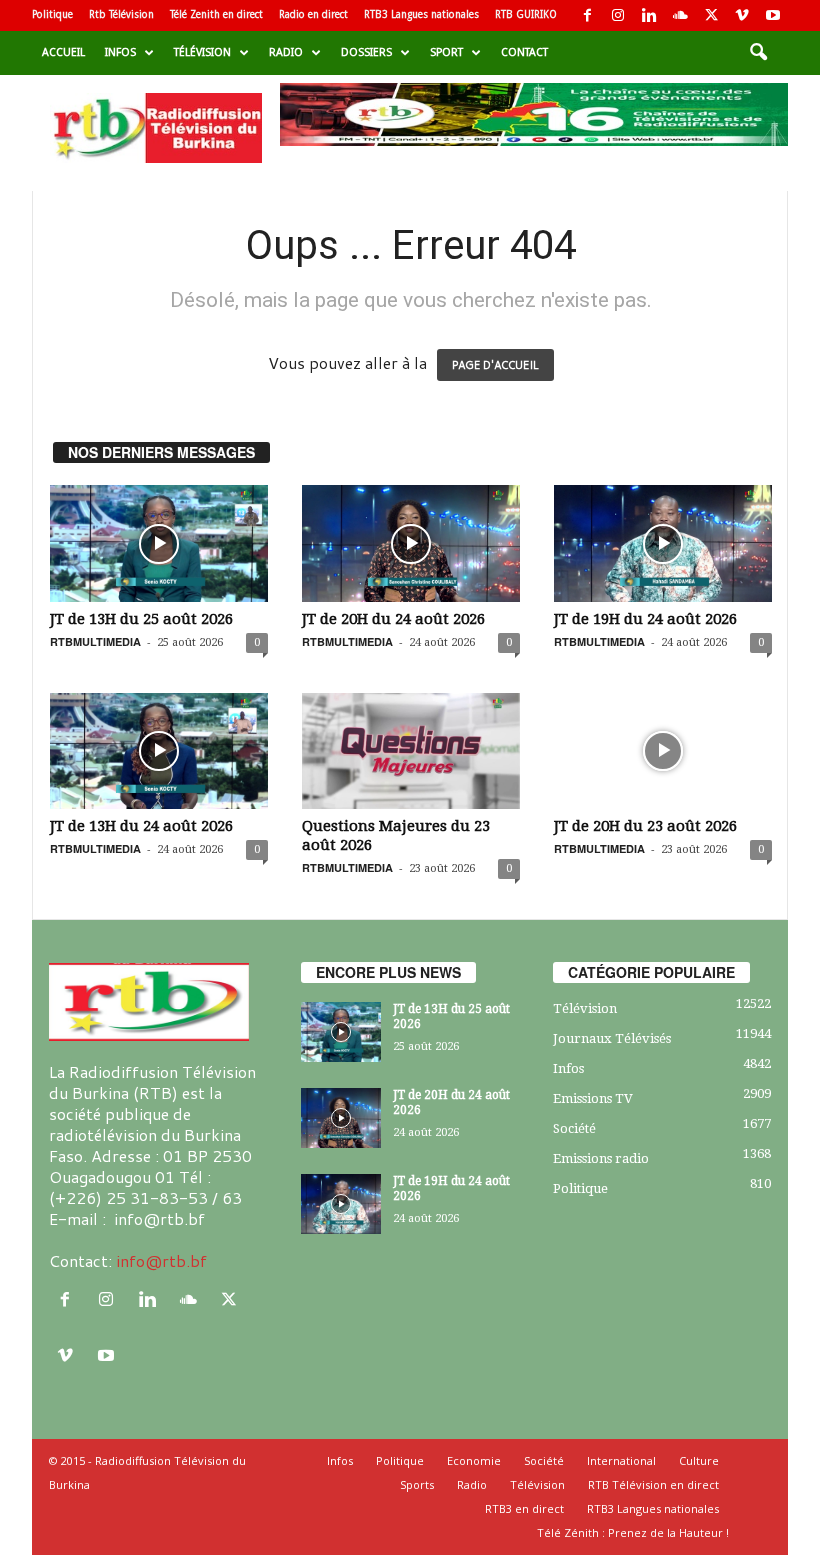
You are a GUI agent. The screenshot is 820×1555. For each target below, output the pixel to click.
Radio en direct (313, 14)
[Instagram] (618, 15)
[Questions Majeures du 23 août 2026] (411, 751)
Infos (120, 52)
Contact (524, 52)
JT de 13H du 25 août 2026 (141, 619)
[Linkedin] (649, 15)
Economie (474, 1460)
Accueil (63, 52)
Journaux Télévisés (612, 1038)
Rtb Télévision (121, 14)
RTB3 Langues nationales (421, 14)
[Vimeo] (742, 15)
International (621, 1460)
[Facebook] (587, 15)
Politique (52, 14)
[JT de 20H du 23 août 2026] (663, 751)
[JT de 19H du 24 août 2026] (663, 543)
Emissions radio (601, 1158)
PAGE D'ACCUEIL (495, 365)
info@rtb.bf (161, 1260)
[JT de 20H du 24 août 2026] (411, 543)
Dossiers (366, 52)
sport (446, 52)
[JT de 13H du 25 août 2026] (159, 543)
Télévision (202, 52)
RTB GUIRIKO (526, 14)
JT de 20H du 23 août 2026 (645, 826)
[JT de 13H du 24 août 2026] (159, 751)
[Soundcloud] (680, 15)
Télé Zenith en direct (216, 14)
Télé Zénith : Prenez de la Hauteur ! (633, 1532)
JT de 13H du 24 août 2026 (141, 826)
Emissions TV (593, 1098)
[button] (758, 53)
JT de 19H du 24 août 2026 (645, 619)
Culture (699, 1460)
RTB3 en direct (524, 1508)
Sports (417, 1484)
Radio (286, 52)
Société (574, 1128)
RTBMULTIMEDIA (95, 641)
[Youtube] (773, 15)
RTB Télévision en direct (653, 1484)
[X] (711, 15)
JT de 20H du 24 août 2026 (393, 619)
